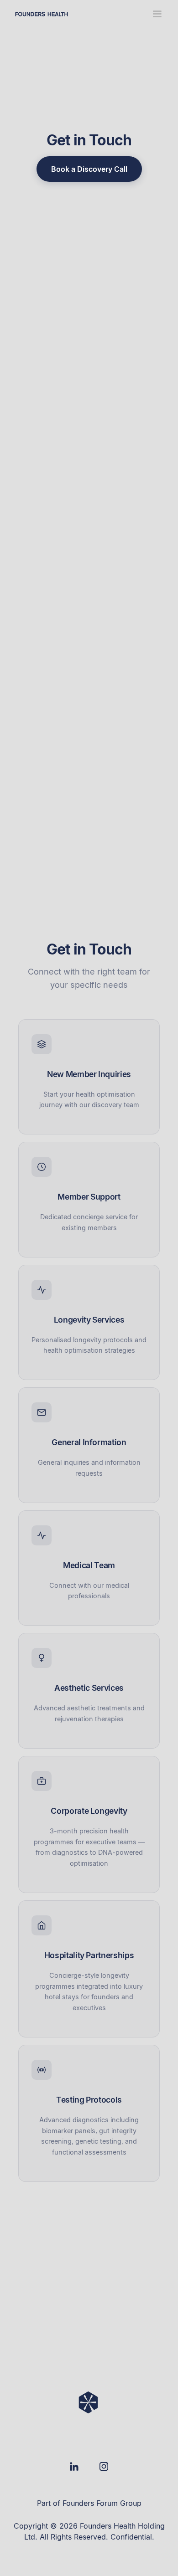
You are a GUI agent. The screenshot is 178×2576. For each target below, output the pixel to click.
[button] (157, 14)
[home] (42, 14)
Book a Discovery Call (89, 169)
